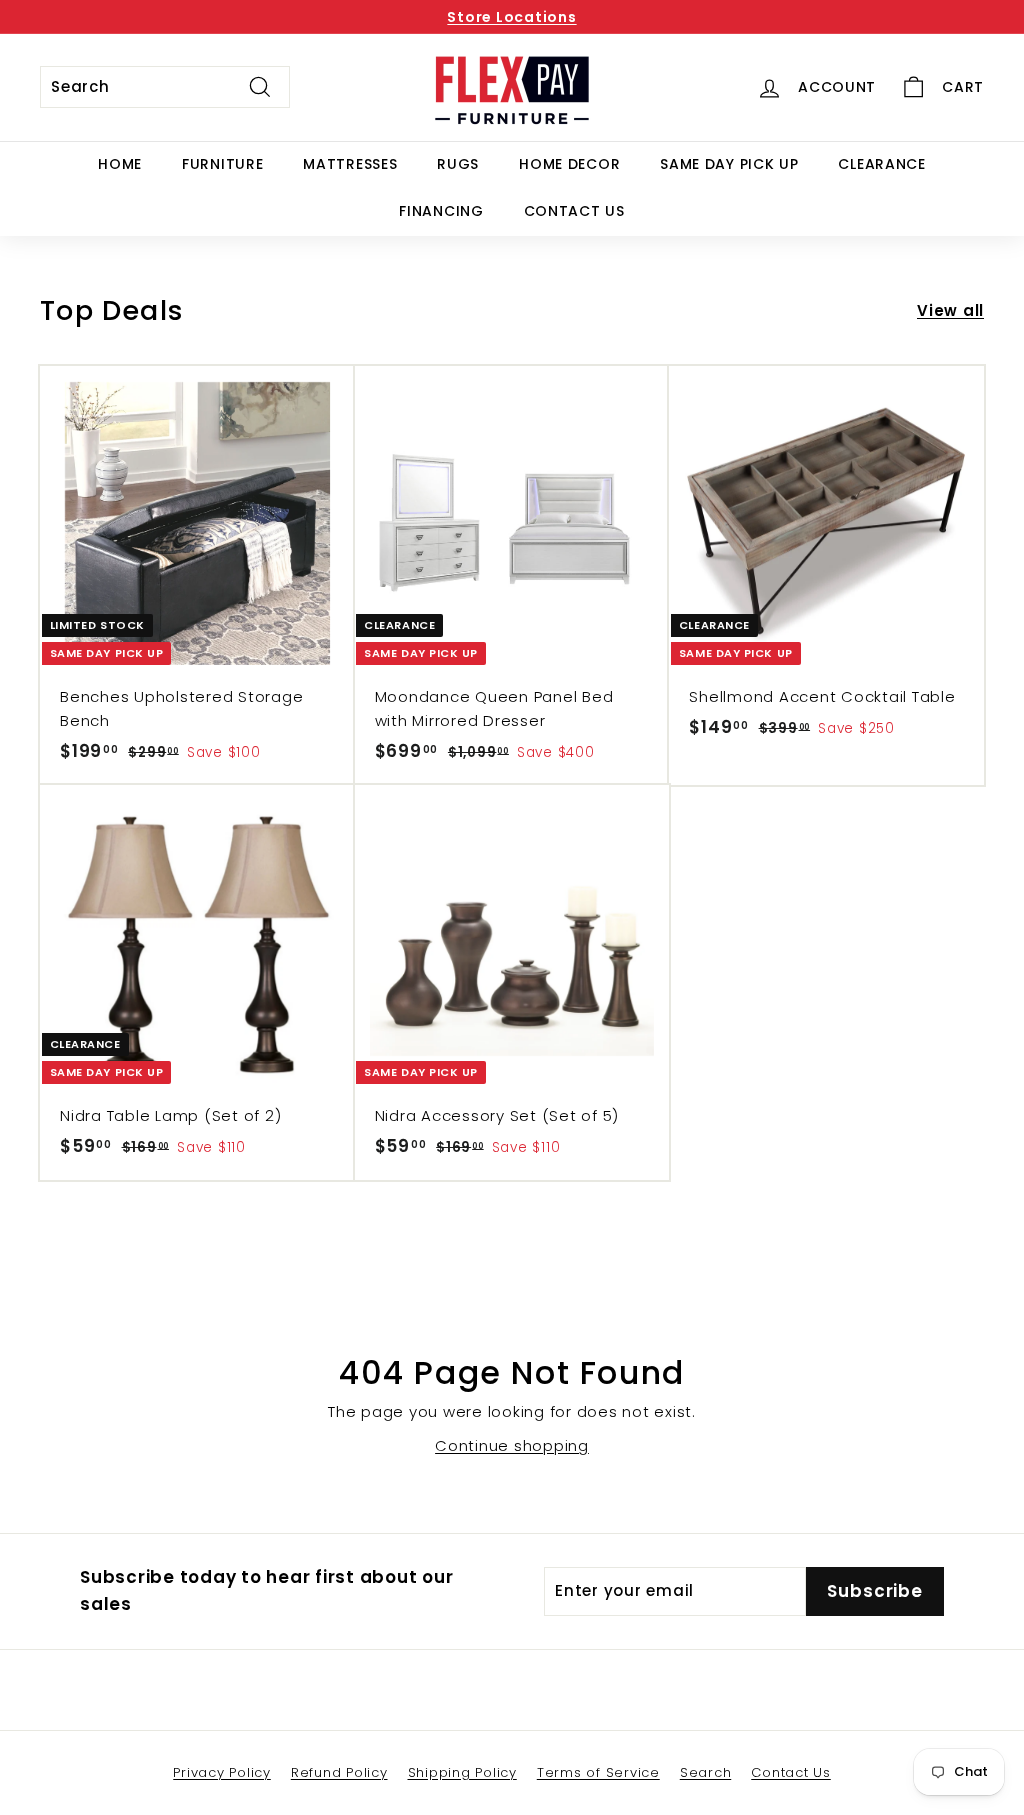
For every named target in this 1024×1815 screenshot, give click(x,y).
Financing (441, 211)
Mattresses (350, 164)
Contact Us (574, 211)
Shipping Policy (462, 1772)
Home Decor (569, 164)
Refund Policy (339, 1772)
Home (120, 164)
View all (950, 310)
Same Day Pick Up (729, 164)
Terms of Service (598, 1772)
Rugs (458, 164)
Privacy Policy (222, 1772)
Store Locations (511, 17)
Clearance (881, 164)
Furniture (222, 164)
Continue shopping (512, 1445)
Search (706, 1772)
